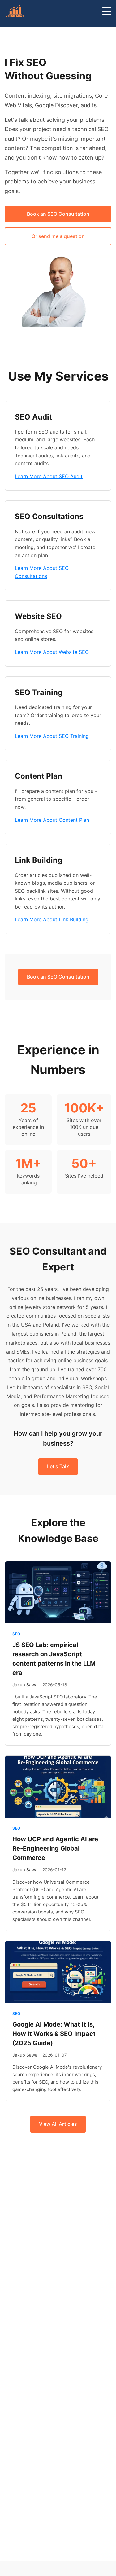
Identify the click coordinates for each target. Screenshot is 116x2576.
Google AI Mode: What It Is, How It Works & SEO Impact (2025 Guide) (54, 2034)
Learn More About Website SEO (52, 652)
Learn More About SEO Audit (49, 476)
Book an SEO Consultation (58, 214)
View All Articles (58, 2124)
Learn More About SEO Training (52, 736)
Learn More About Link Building (52, 919)
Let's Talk (58, 1466)
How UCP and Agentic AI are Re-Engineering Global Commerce (55, 1848)
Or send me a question (58, 236)
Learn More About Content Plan (52, 820)
